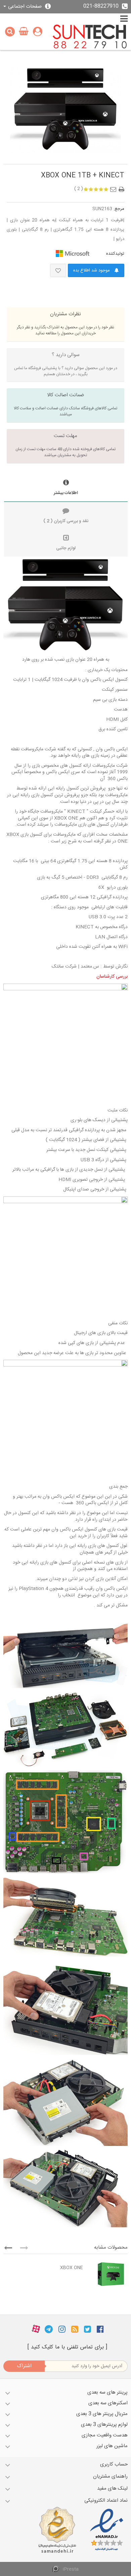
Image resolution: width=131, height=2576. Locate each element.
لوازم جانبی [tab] (66, 548)
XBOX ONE (72, 2268)
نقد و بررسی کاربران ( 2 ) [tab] (66, 521)
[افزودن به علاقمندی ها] (58, 270)
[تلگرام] (49, 2329)
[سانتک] (90, 37)
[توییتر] (88, 2329)
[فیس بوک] (100, 2329)
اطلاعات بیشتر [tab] (66, 493)
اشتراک (24, 2366)
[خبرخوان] (75, 2329)
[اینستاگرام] (62, 2329)
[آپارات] (36, 2329)
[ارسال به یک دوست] (115, 187)
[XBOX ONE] (107, 2274)
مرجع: (119, 209)
